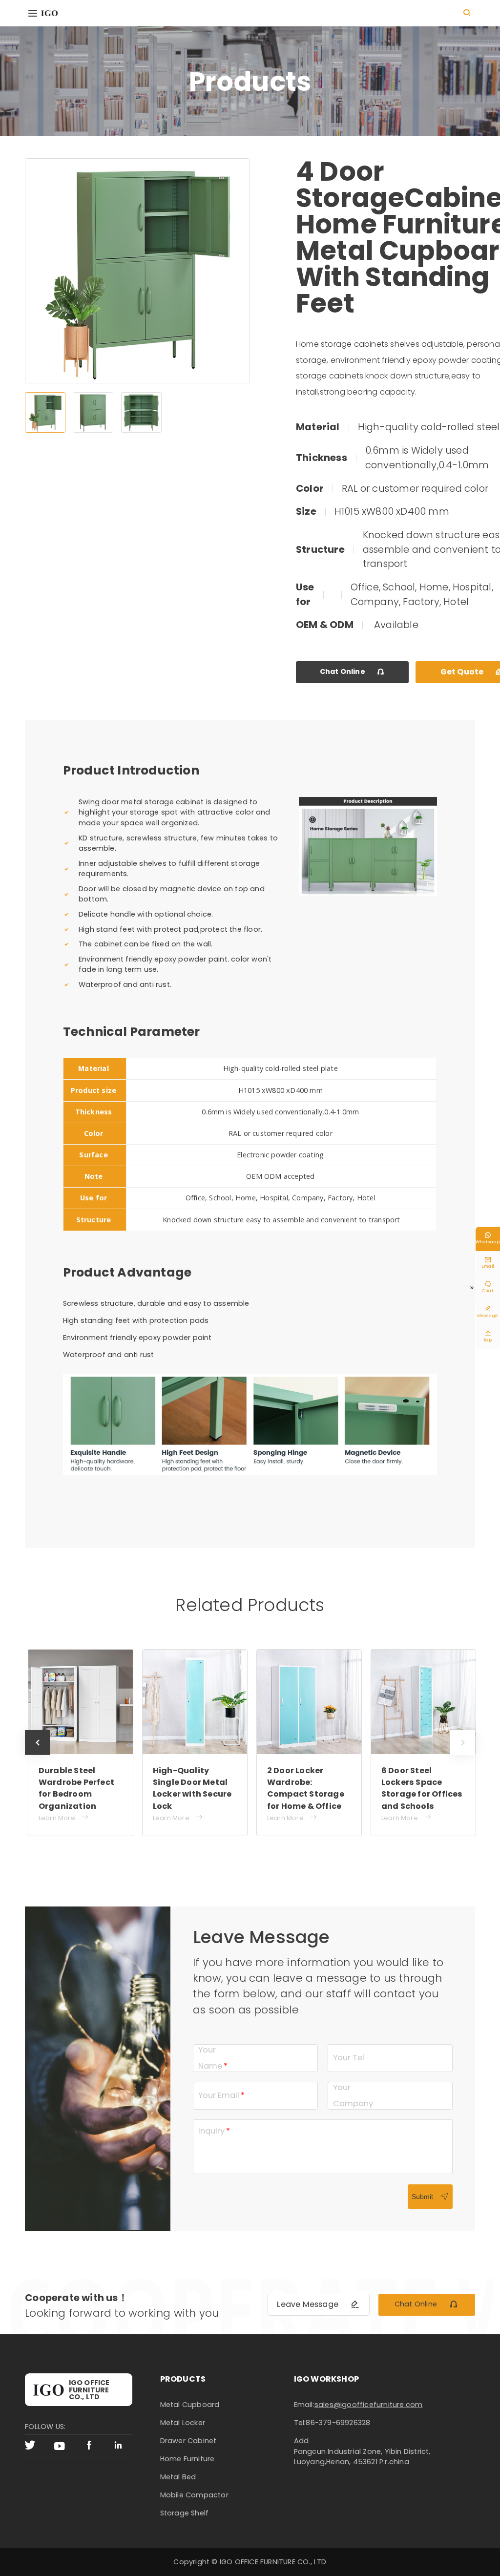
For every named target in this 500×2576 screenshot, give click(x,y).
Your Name (210, 2058)
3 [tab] (141, 412)
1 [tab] (45, 412)
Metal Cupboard (190, 2405)
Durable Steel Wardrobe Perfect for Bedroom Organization (76, 1788)
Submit (430, 2197)
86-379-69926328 (338, 2423)
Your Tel (349, 2058)
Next (462, 1755)
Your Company (353, 2095)
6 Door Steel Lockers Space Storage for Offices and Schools (422, 1788)
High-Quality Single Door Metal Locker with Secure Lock (192, 1788)
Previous (37, 1755)
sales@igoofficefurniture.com (369, 2405)
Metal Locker (183, 2423)
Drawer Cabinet (188, 2441)
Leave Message (318, 2304)
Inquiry (211, 2131)
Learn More (64, 1818)
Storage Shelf (185, 2513)
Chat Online (353, 671)
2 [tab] (93, 412)
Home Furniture (187, 2459)
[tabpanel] (137, 271)
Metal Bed (178, 2477)
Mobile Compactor (194, 2495)
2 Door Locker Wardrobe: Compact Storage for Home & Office (306, 1788)
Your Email (219, 2095)
